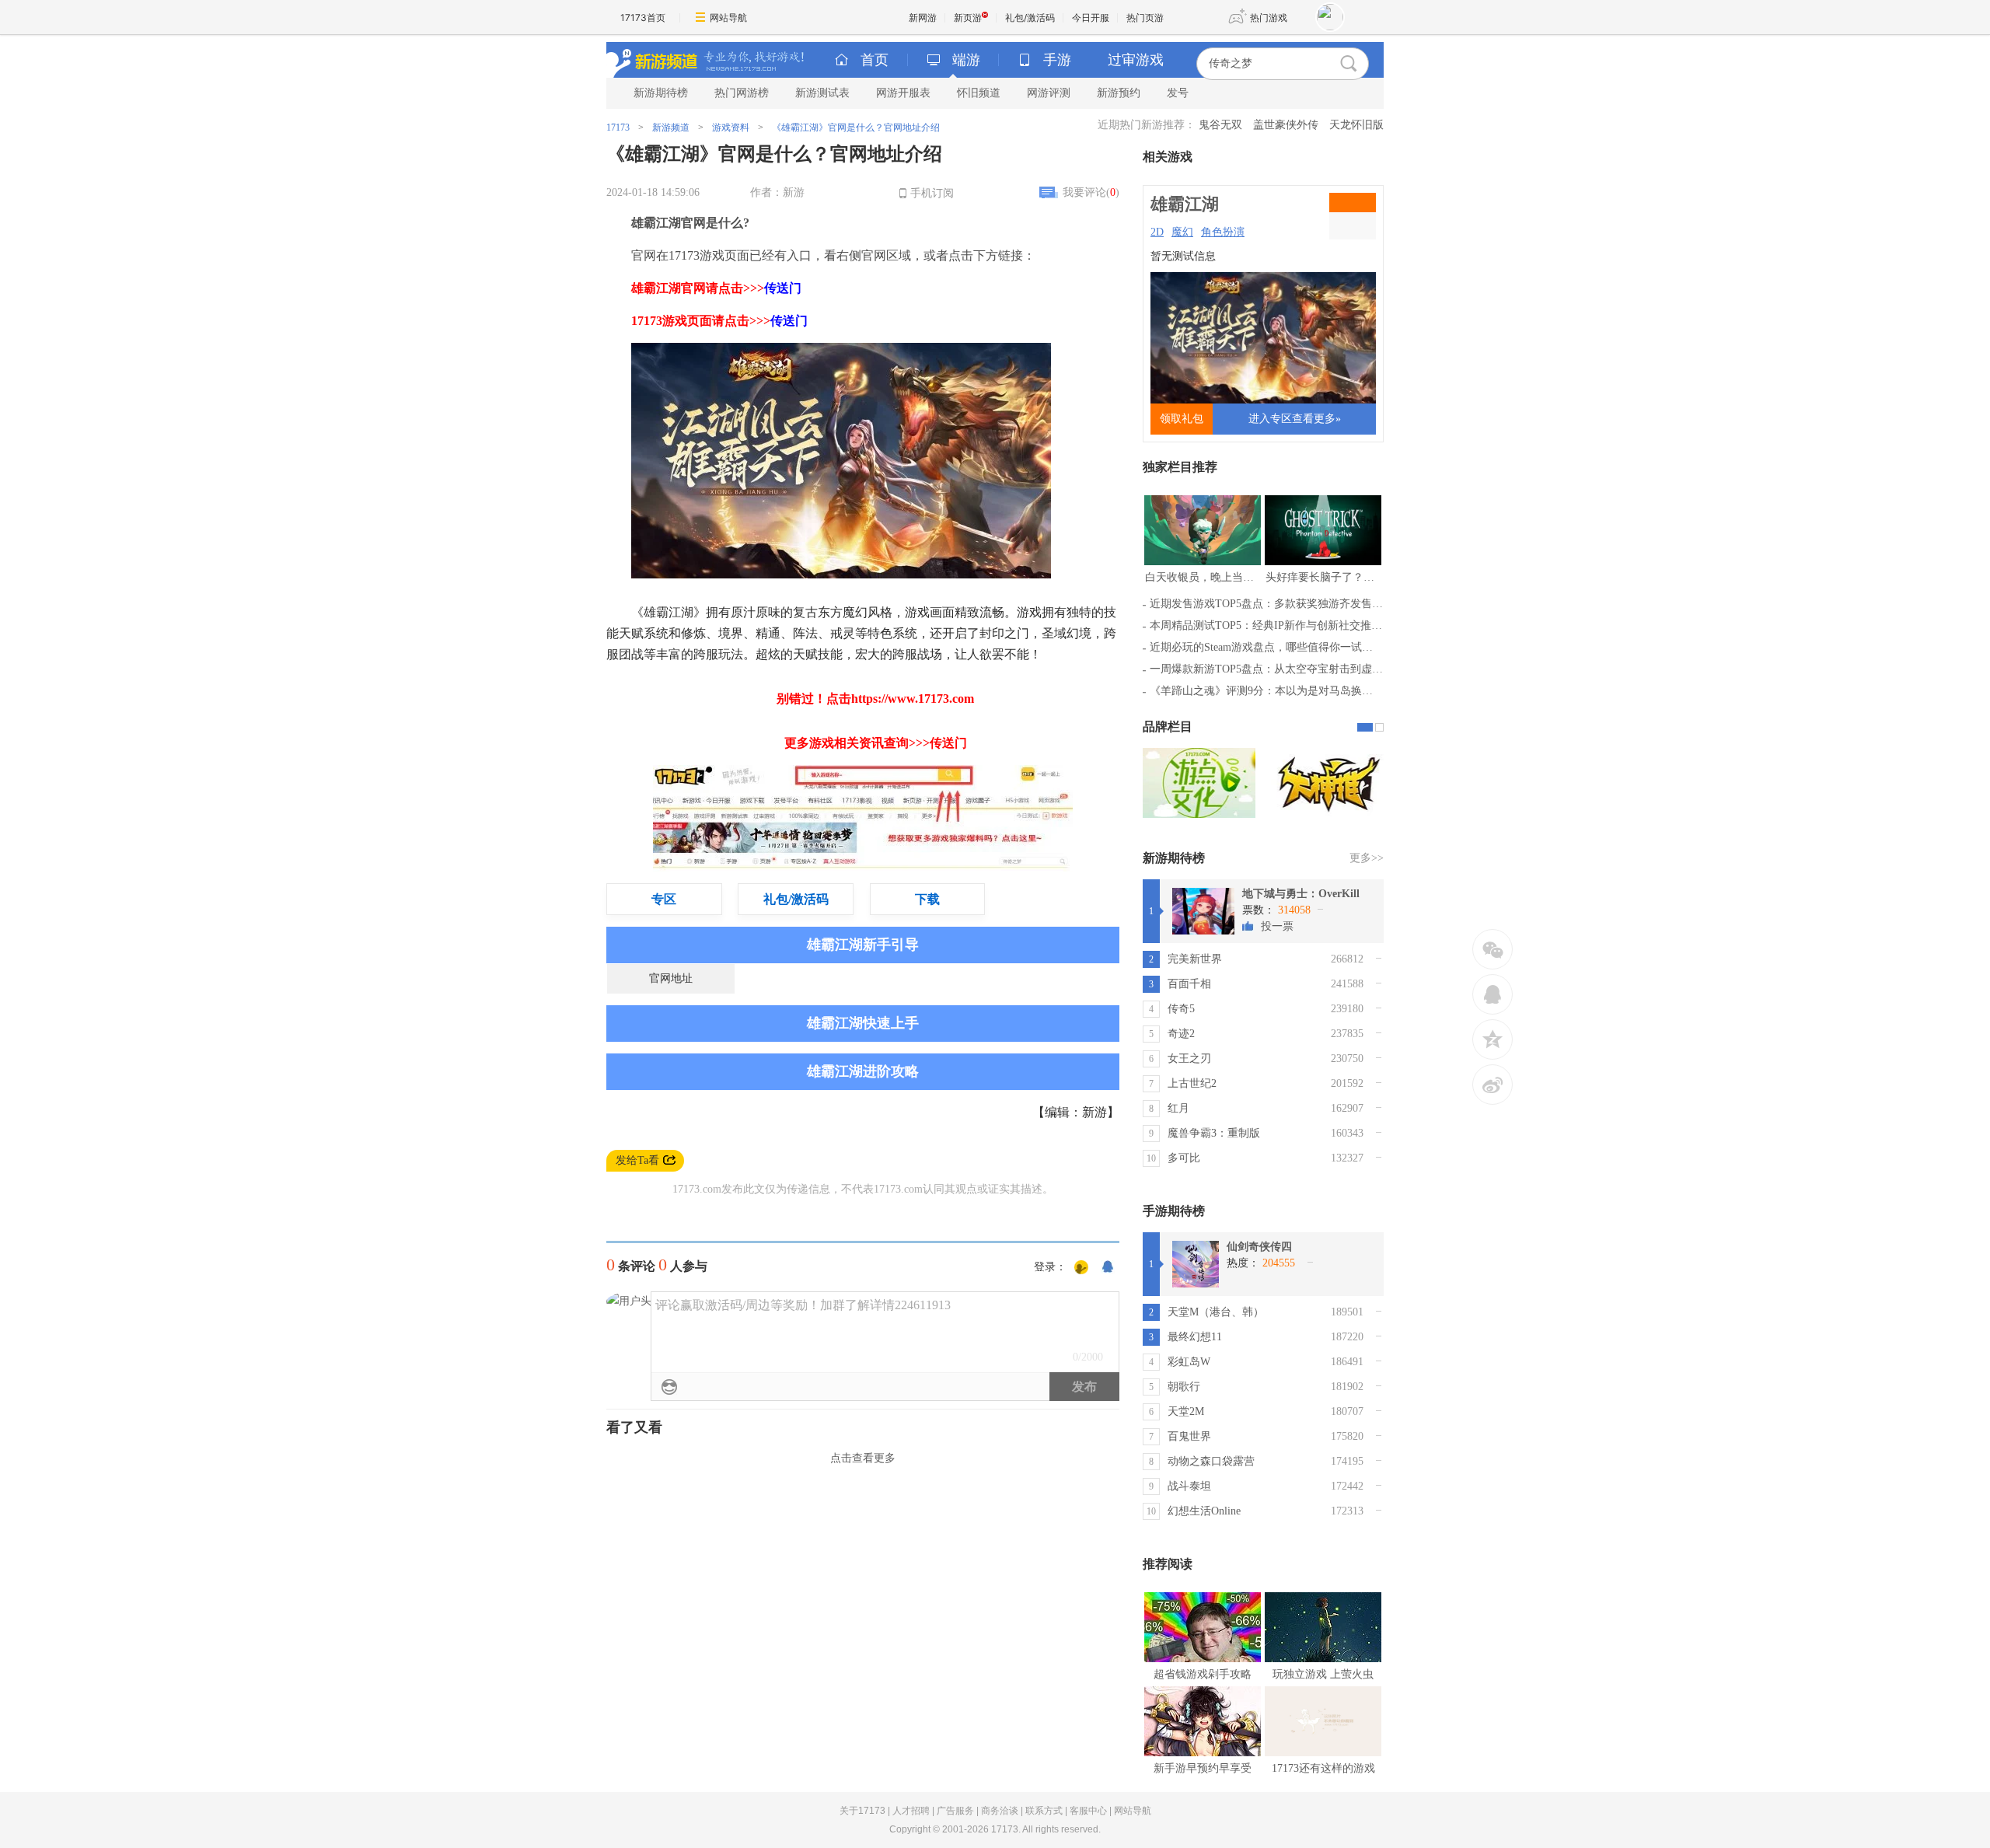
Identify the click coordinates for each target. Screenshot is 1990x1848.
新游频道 (671, 128)
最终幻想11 (1195, 1337)
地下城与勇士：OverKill (1301, 894)
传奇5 (1181, 1009)
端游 (966, 60)
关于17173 (862, 1811)
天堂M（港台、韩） (1216, 1312)
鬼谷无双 (1220, 125)
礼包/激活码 (1030, 17)
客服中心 (1088, 1811)
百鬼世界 (1189, 1436)
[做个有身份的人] (1081, 1268)
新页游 (968, 17)
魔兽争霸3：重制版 (1214, 1133)
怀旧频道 (979, 93)
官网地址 (671, 978)
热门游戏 (1269, 17)
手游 (1057, 60)
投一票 (1277, 926)
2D (1157, 232)
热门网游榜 (742, 93)
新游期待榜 (661, 93)
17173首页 (643, 17)
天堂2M (1186, 1411)
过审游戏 (1136, 60)
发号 (1178, 93)
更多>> (1367, 858)
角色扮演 (1223, 232)
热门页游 (1145, 17)
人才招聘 (911, 1811)
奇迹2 (1181, 1034)
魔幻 (1182, 232)
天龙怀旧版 (1356, 125)
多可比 (1184, 1158)
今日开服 (1091, 17)
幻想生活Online (1204, 1511)
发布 (1084, 1387)
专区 (664, 899)
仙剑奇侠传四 (1259, 1247)
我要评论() (1091, 192)
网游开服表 (903, 93)
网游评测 (1049, 93)
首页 (875, 60)
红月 (1178, 1108)
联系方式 (1044, 1811)
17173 (618, 128)
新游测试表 (822, 93)
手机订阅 (932, 193)
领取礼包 (1182, 419)
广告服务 (955, 1811)
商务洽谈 (1000, 1811)
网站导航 (728, 17)
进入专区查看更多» (1295, 419)
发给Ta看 (637, 1160)
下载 (927, 899)
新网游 (923, 17)
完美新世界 (1195, 959)
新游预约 (1119, 93)
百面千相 (1189, 984)
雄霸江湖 (1185, 204)
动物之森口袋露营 (1211, 1461)
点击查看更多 (863, 1458)
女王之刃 (1189, 1058)
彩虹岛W (1189, 1362)
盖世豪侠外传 (1286, 125)
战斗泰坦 (1189, 1486)
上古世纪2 (1192, 1083)
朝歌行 (1184, 1387)
